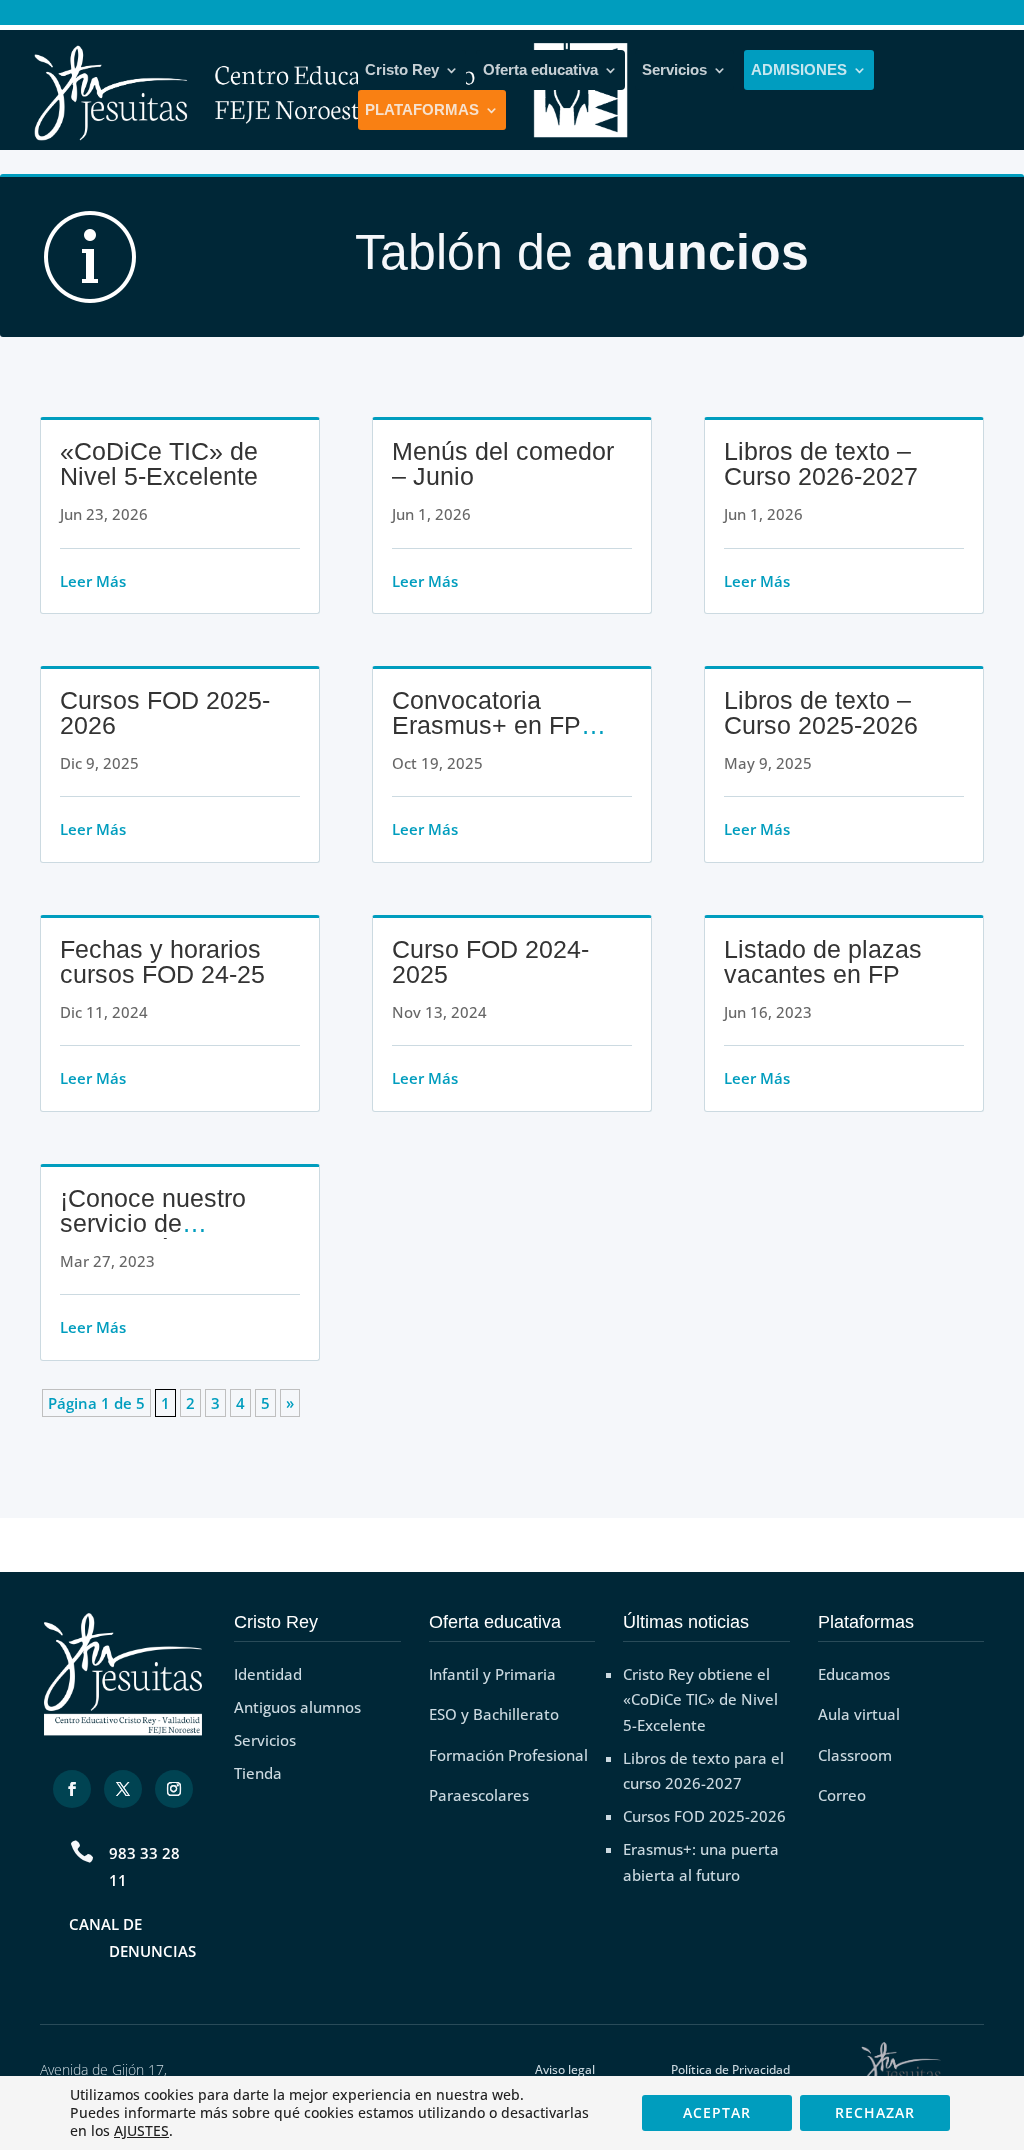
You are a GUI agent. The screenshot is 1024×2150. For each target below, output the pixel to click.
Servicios (674, 70)
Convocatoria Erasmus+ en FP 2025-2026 (486, 725)
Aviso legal (565, 2069)
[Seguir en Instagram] (174, 1789)
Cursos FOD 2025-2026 (165, 712)
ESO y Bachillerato (494, 1714)
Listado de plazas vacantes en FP (823, 961)
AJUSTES (141, 2131)
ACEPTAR (717, 2112)
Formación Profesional (508, 1755)
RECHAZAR (875, 2112)
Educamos (854, 1674)
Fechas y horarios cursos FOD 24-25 (162, 961)
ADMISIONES (799, 70)
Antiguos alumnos (297, 1707)
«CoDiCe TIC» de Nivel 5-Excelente (159, 463)
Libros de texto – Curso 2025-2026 (821, 712)
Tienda (258, 1773)
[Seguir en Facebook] (72, 1789)
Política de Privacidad (730, 2069)
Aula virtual (859, 1714)
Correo (842, 1795)
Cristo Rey (402, 70)
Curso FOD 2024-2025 (490, 961)
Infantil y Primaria (492, 1674)
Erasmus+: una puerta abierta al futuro (701, 1862)
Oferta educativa (540, 70)
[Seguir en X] (123, 1789)
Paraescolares (479, 1795)
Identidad (268, 1674)
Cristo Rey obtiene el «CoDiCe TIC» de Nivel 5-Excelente (700, 1699)
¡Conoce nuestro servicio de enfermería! (153, 1223)
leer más (93, 581)
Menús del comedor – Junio (503, 463)
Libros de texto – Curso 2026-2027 (821, 463)
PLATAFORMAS (422, 110)
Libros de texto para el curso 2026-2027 (703, 1771)
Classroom (855, 1755)
